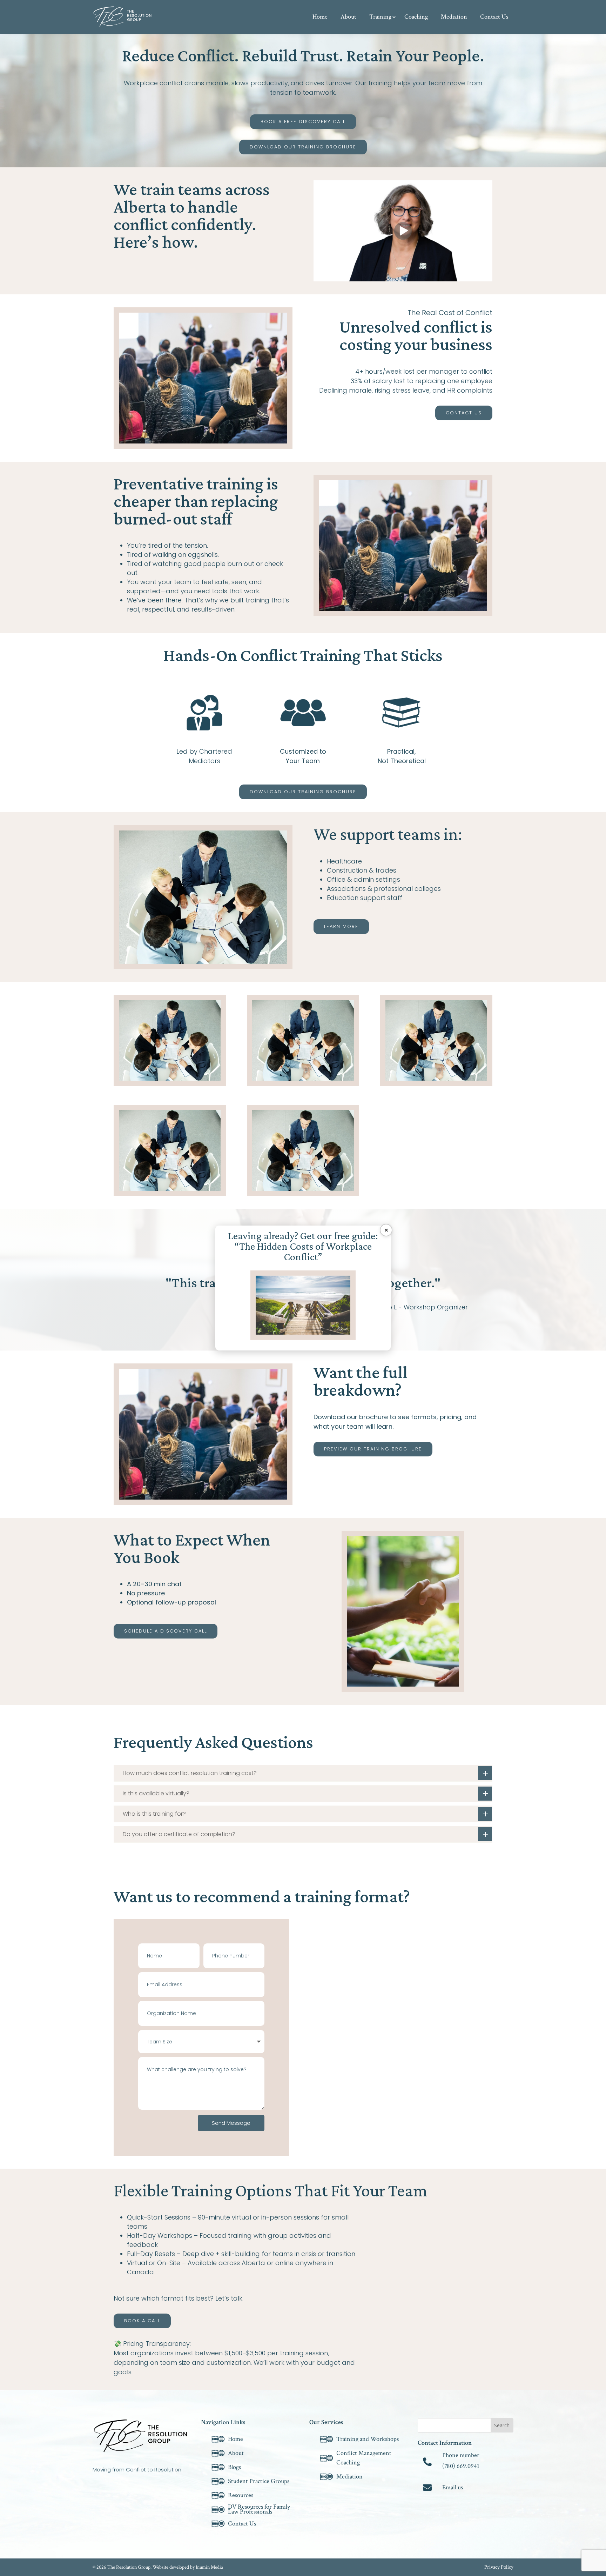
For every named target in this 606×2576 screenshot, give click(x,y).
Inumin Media (209, 2567)
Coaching (416, 17)
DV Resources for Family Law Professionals (259, 2510)
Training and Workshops (368, 2439)
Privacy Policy (499, 2568)
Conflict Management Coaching (364, 2458)
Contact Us (494, 17)
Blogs (234, 2467)
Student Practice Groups (259, 2481)
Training (380, 17)
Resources (241, 2495)
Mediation (454, 17)
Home (320, 17)
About (348, 17)
